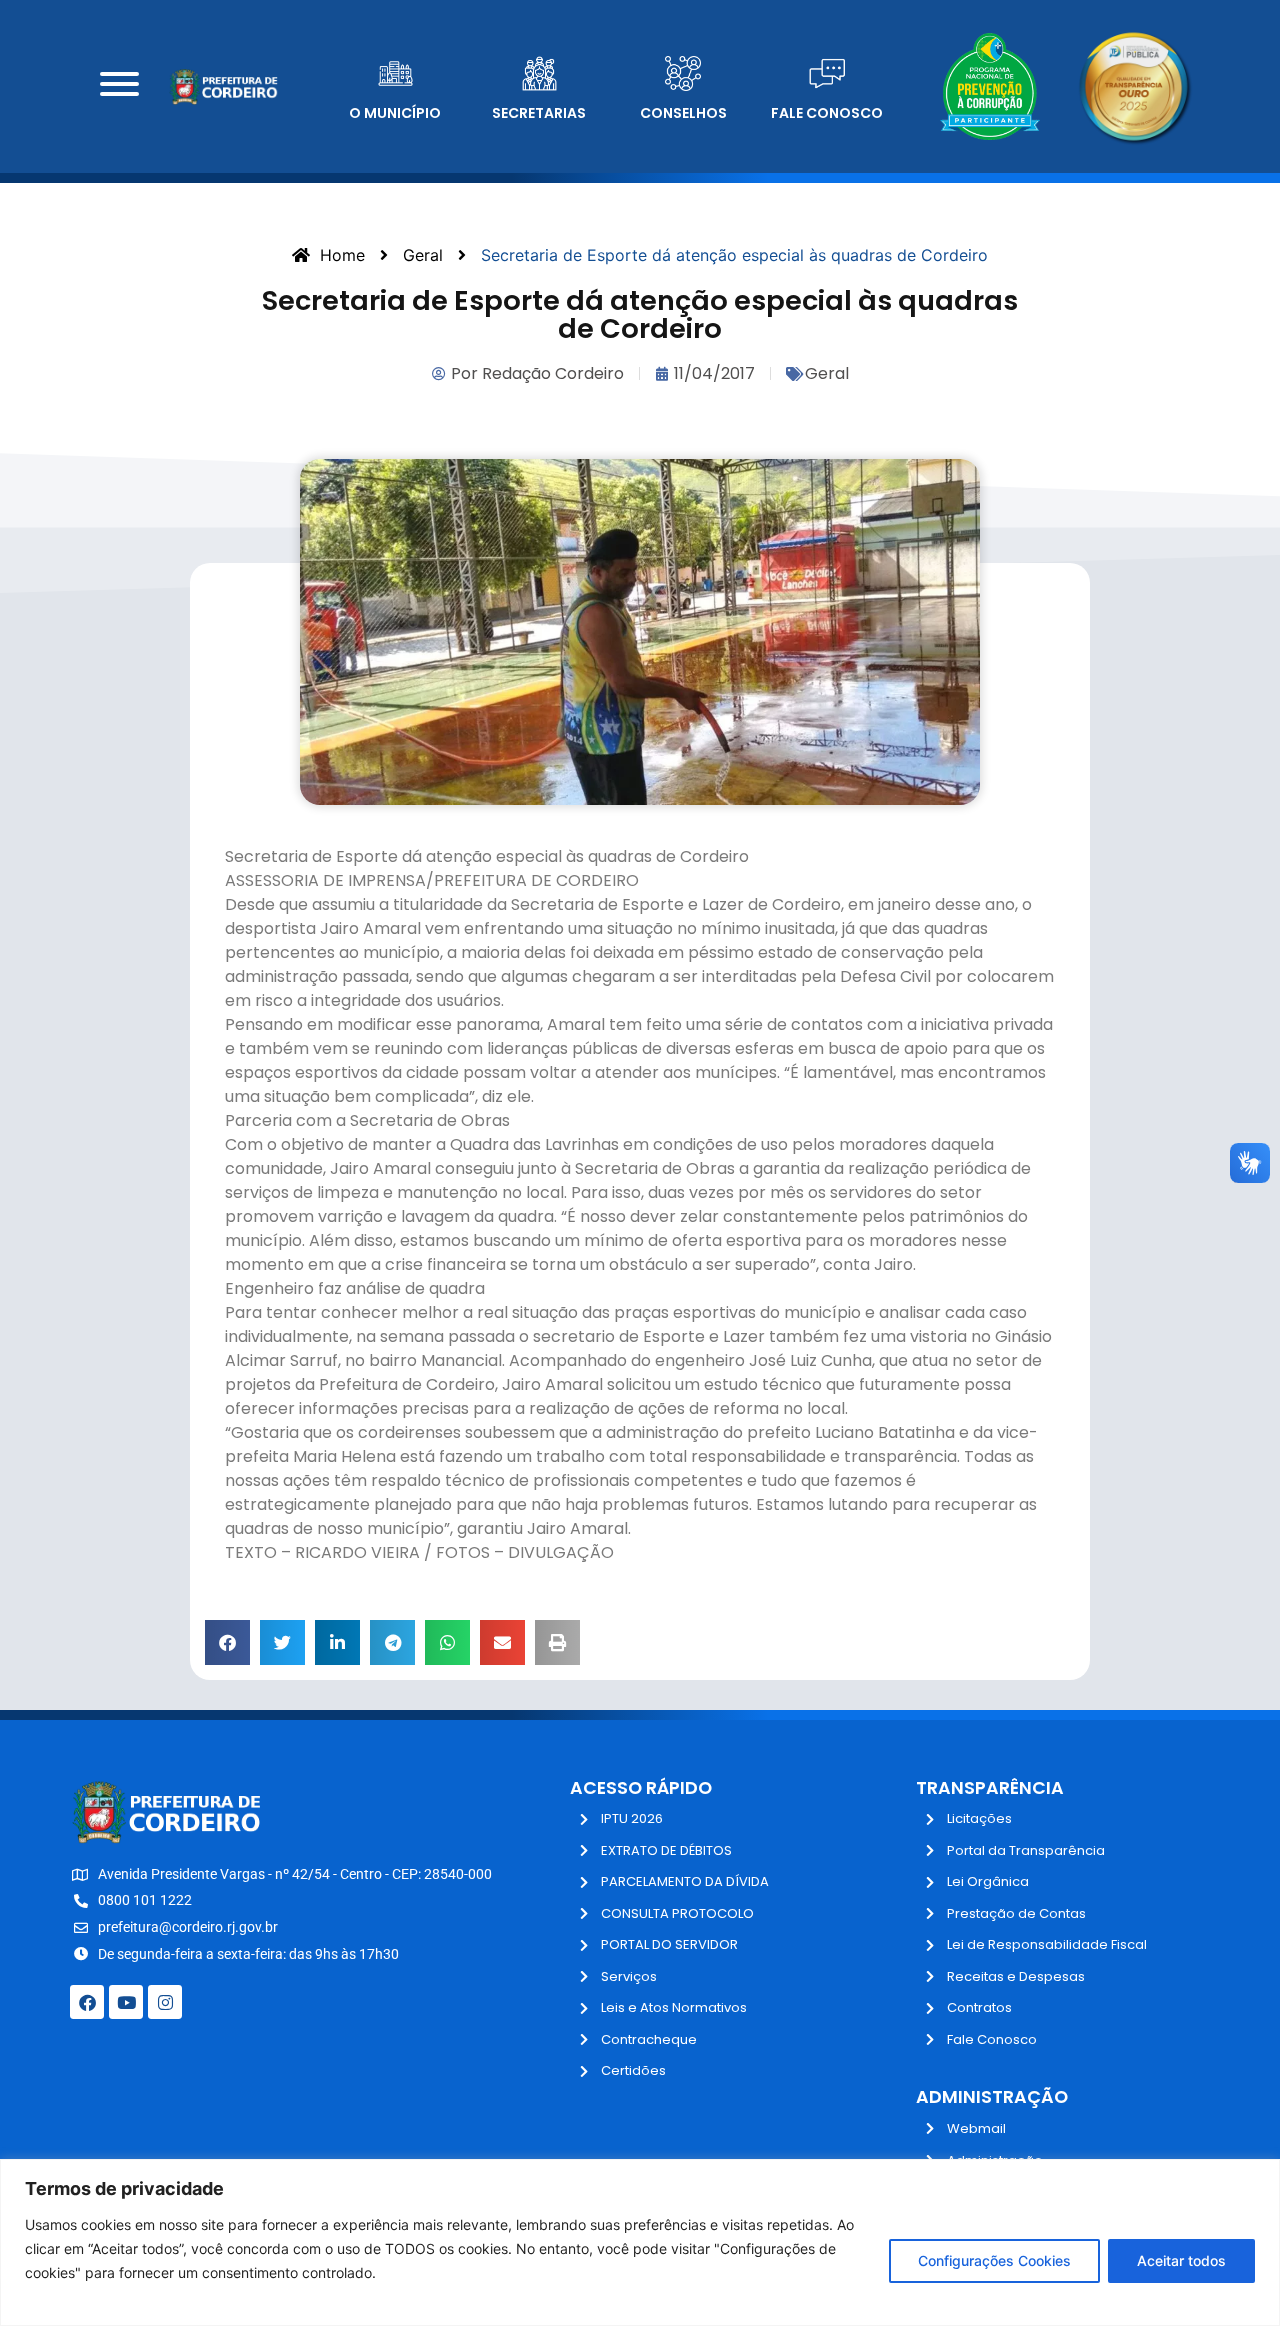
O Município (395, 113)
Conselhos (683, 113)
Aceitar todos (1181, 2260)
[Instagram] (165, 2002)
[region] (640, 2242)
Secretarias (539, 113)
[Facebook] (87, 2002)
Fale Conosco (827, 113)
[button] (227, 1642)
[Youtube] (126, 2002)
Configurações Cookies (994, 2260)
